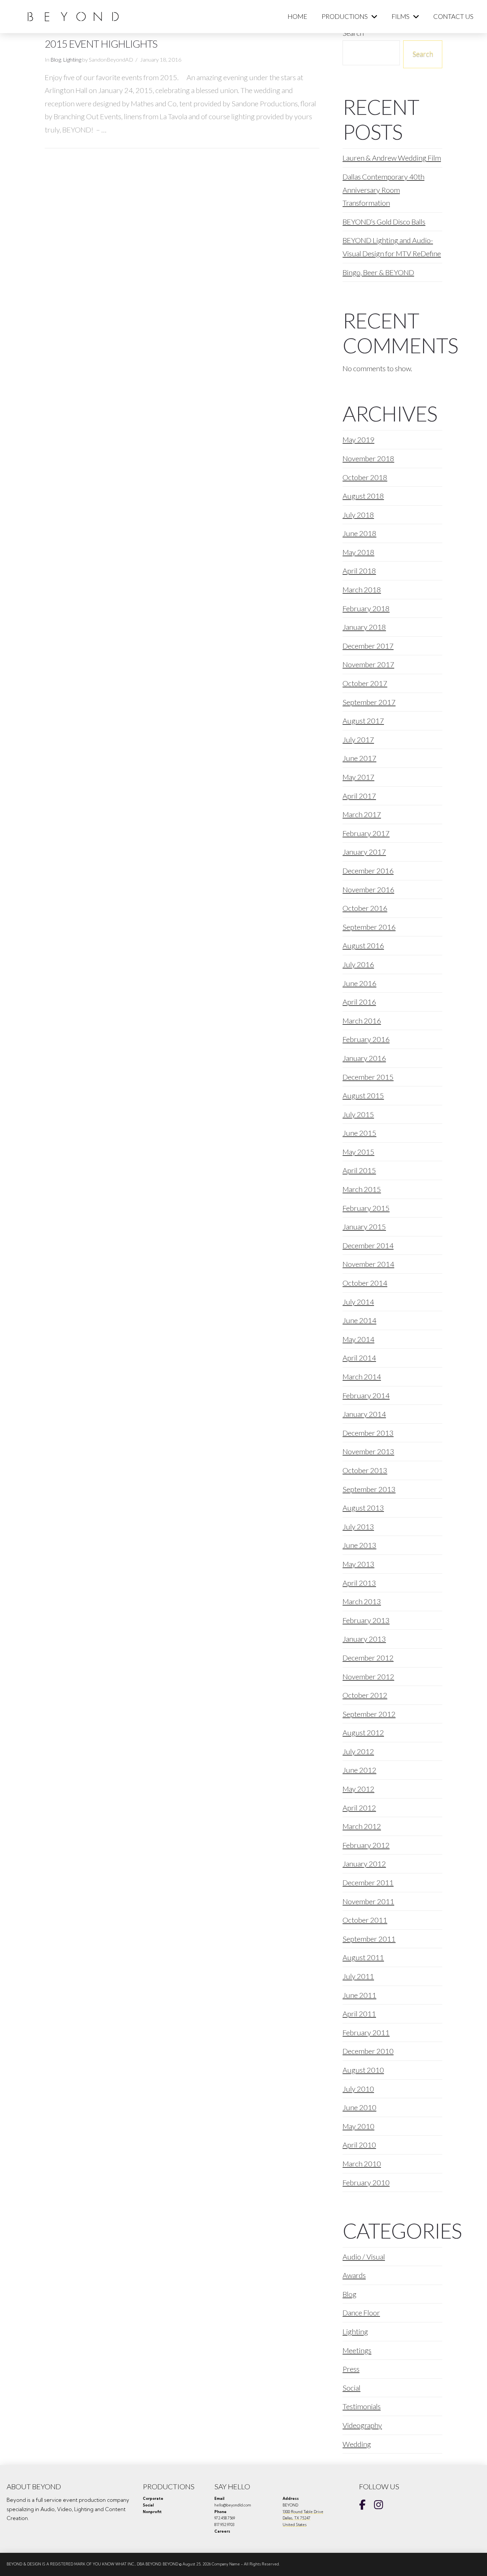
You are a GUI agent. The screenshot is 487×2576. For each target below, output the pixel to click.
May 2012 (358, 1789)
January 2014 (364, 1414)
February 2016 (366, 1039)
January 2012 (364, 1864)
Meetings (357, 2350)
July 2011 (358, 1976)
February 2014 (366, 1395)
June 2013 (359, 1545)
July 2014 (358, 1302)
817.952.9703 (224, 2525)
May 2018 (358, 552)
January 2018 (364, 627)
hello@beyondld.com (233, 2505)
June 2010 (359, 2107)
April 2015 (359, 1170)
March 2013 (362, 1601)
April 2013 (359, 1583)
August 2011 (363, 1957)
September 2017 (369, 702)
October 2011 (365, 1920)
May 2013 (358, 1564)
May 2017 (358, 777)
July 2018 (358, 515)
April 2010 (359, 2145)
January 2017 (364, 852)
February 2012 (366, 1845)
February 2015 (366, 1208)
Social (352, 2388)
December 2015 (368, 1077)
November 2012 (368, 1677)
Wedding (357, 2444)
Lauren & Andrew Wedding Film (392, 158)
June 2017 (359, 758)
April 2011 (359, 2014)
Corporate (153, 2499)
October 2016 (365, 908)
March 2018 (362, 590)
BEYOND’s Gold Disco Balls (384, 222)
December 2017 (368, 646)
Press (351, 2369)
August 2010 (363, 2070)
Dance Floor (361, 2313)
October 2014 (365, 1283)
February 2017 (366, 833)
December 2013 (368, 1433)
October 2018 (365, 477)
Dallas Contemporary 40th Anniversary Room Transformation (383, 190)
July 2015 (358, 1114)
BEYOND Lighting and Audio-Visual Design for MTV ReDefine (392, 247)
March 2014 (362, 1377)
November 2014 (368, 1264)
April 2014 (359, 1358)
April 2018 (359, 571)
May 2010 (358, 2126)
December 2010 (368, 2051)
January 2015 (364, 1227)
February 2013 (366, 1620)
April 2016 (359, 1002)
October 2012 (365, 1695)
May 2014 (358, 1339)
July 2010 (358, 2089)
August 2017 (363, 721)
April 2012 (359, 1808)
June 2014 (359, 1320)
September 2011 (369, 1939)
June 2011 (359, 1995)
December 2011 (368, 1882)
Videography (362, 2425)
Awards (354, 2275)
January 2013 (364, 1639)
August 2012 (363, 1733)
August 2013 (363, 1508)
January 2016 (364, 1058)
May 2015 (358, 1152)
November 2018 (368, 458)
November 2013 (368, 1451)
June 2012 (359, 1770)
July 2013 (358, 1527)
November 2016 (368, 890)
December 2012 (368, 1658)
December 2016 (368, 871)
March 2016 (362, 1021)
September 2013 (369, 1489)
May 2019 (358, 440)
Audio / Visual (364, 2257)
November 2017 (368, 664)
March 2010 (362, 2164)
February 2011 (366, 2032)
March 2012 (362, 1826)
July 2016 (358, 964)
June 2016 (359, 983)
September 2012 (369, 1714)
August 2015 (363, 1095)
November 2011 (368, 1901)
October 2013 (365, 1470)
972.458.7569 (225, 2518)
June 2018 (359, 533)
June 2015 (359, 1133)
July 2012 (358, 1751)
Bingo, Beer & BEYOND (378, 272)
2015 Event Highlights (101, 44)
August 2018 (363, 496)
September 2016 (369, 927)
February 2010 (366, 2182)
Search (423, 53)
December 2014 (368, 1245)
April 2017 (359, 796)
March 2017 (362, 814)
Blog (56, 60)
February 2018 (366, 608)
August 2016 (363, 945)
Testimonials (362, 2406)
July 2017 (358, 740)
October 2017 (365, 683)
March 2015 (362, 1189)
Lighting (72, 60)
